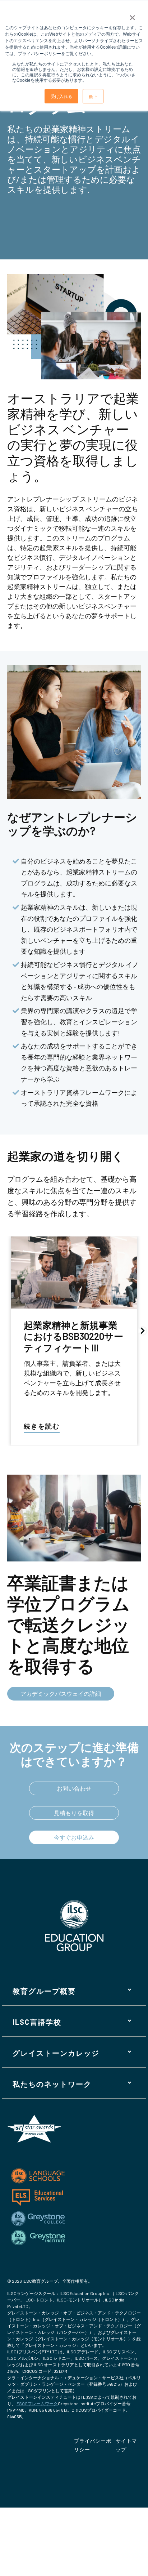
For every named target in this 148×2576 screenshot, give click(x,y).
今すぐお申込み (74, 1837)
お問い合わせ (74, 1788)
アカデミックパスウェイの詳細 (61, 1693)
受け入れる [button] (61, 96)
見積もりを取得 (74, 1813)
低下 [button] (93, 96)
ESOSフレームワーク (37, 2403)
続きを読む (42, 1426)
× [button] (132, 15)
